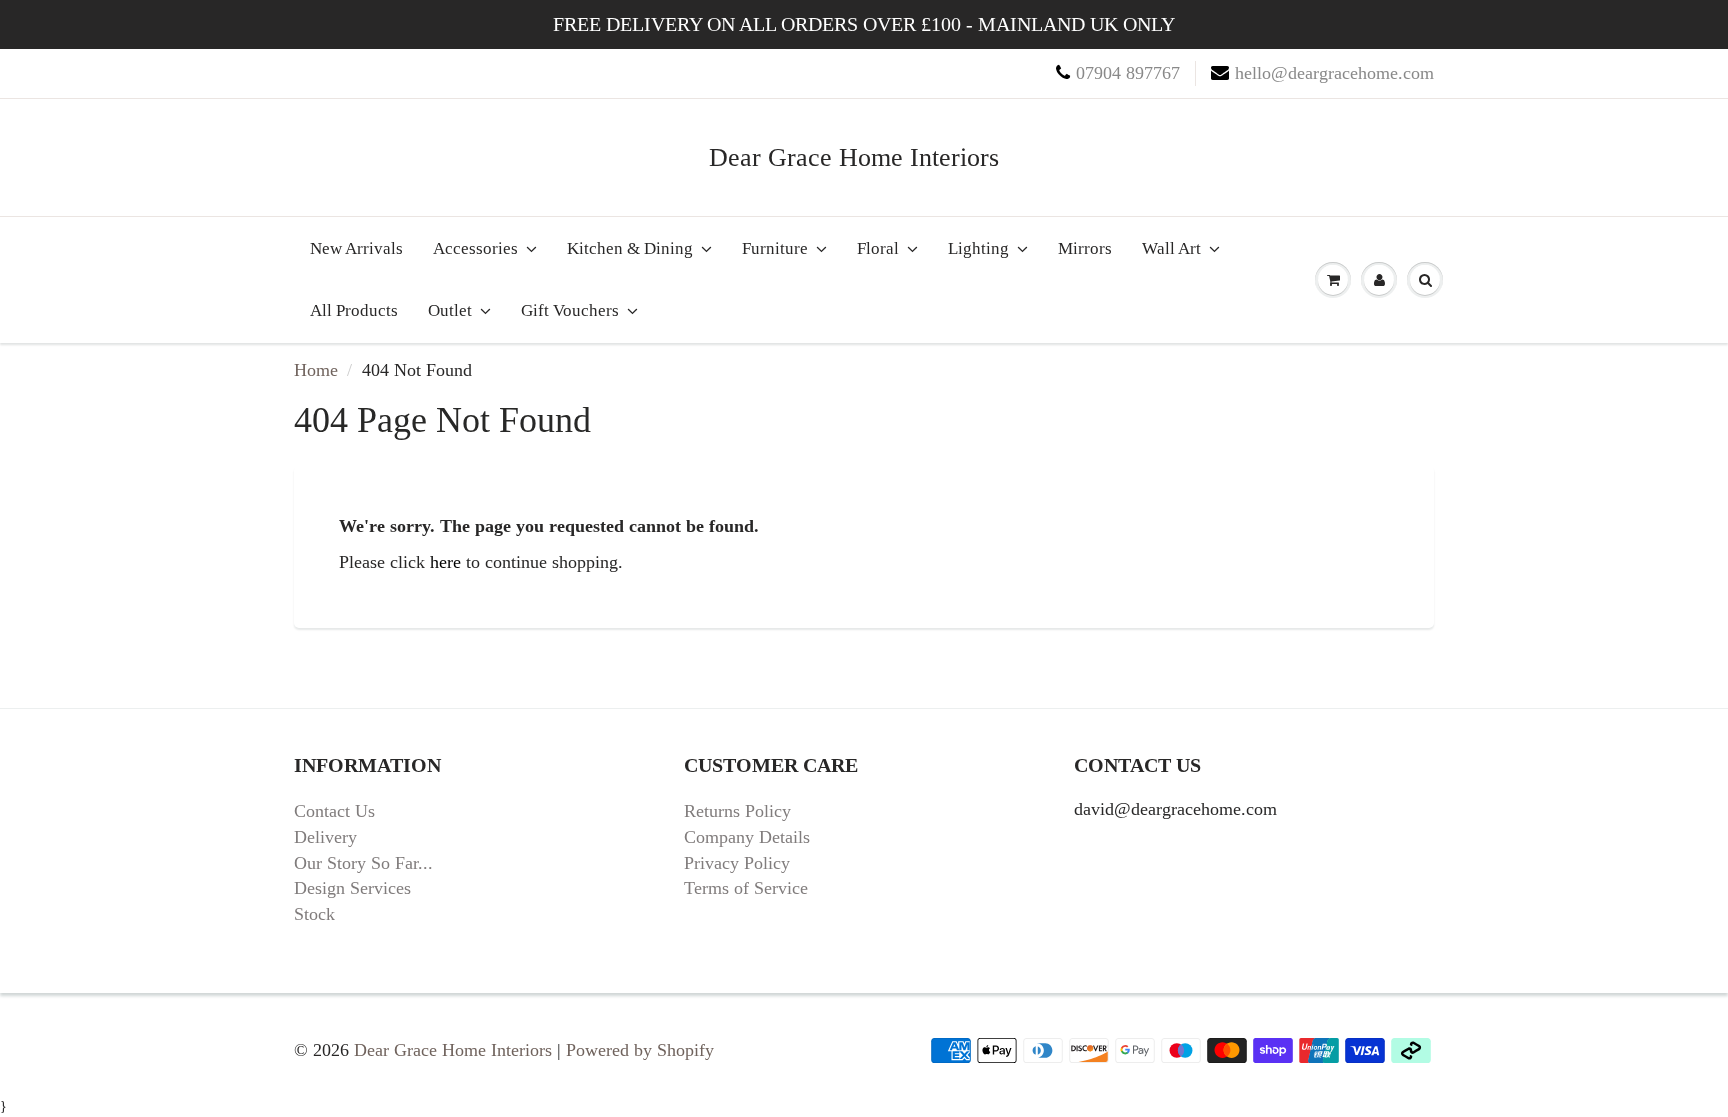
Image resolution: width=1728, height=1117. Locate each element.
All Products (354, 310)
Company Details (747, 837)
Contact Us (334, 811)
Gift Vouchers (570, 310)
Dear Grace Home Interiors (854, 157)
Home (316, 370)
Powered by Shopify (640, 1050)
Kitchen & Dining (630, 248)
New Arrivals (356, 248)
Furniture (775, 248)
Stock (314, 914)
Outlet (450, 310)
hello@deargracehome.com (1334, 73)
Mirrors (1085, 248)
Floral (878, 248)
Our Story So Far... (363, 863)
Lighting (978, 248)
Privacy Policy (737, 863)
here (445, 562)
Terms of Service (746, 888)
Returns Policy (737, 811)
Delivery (325, 837)
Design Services (352, 888)
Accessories (475, 248)
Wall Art (1171, 248)
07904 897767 (1128, 73)
